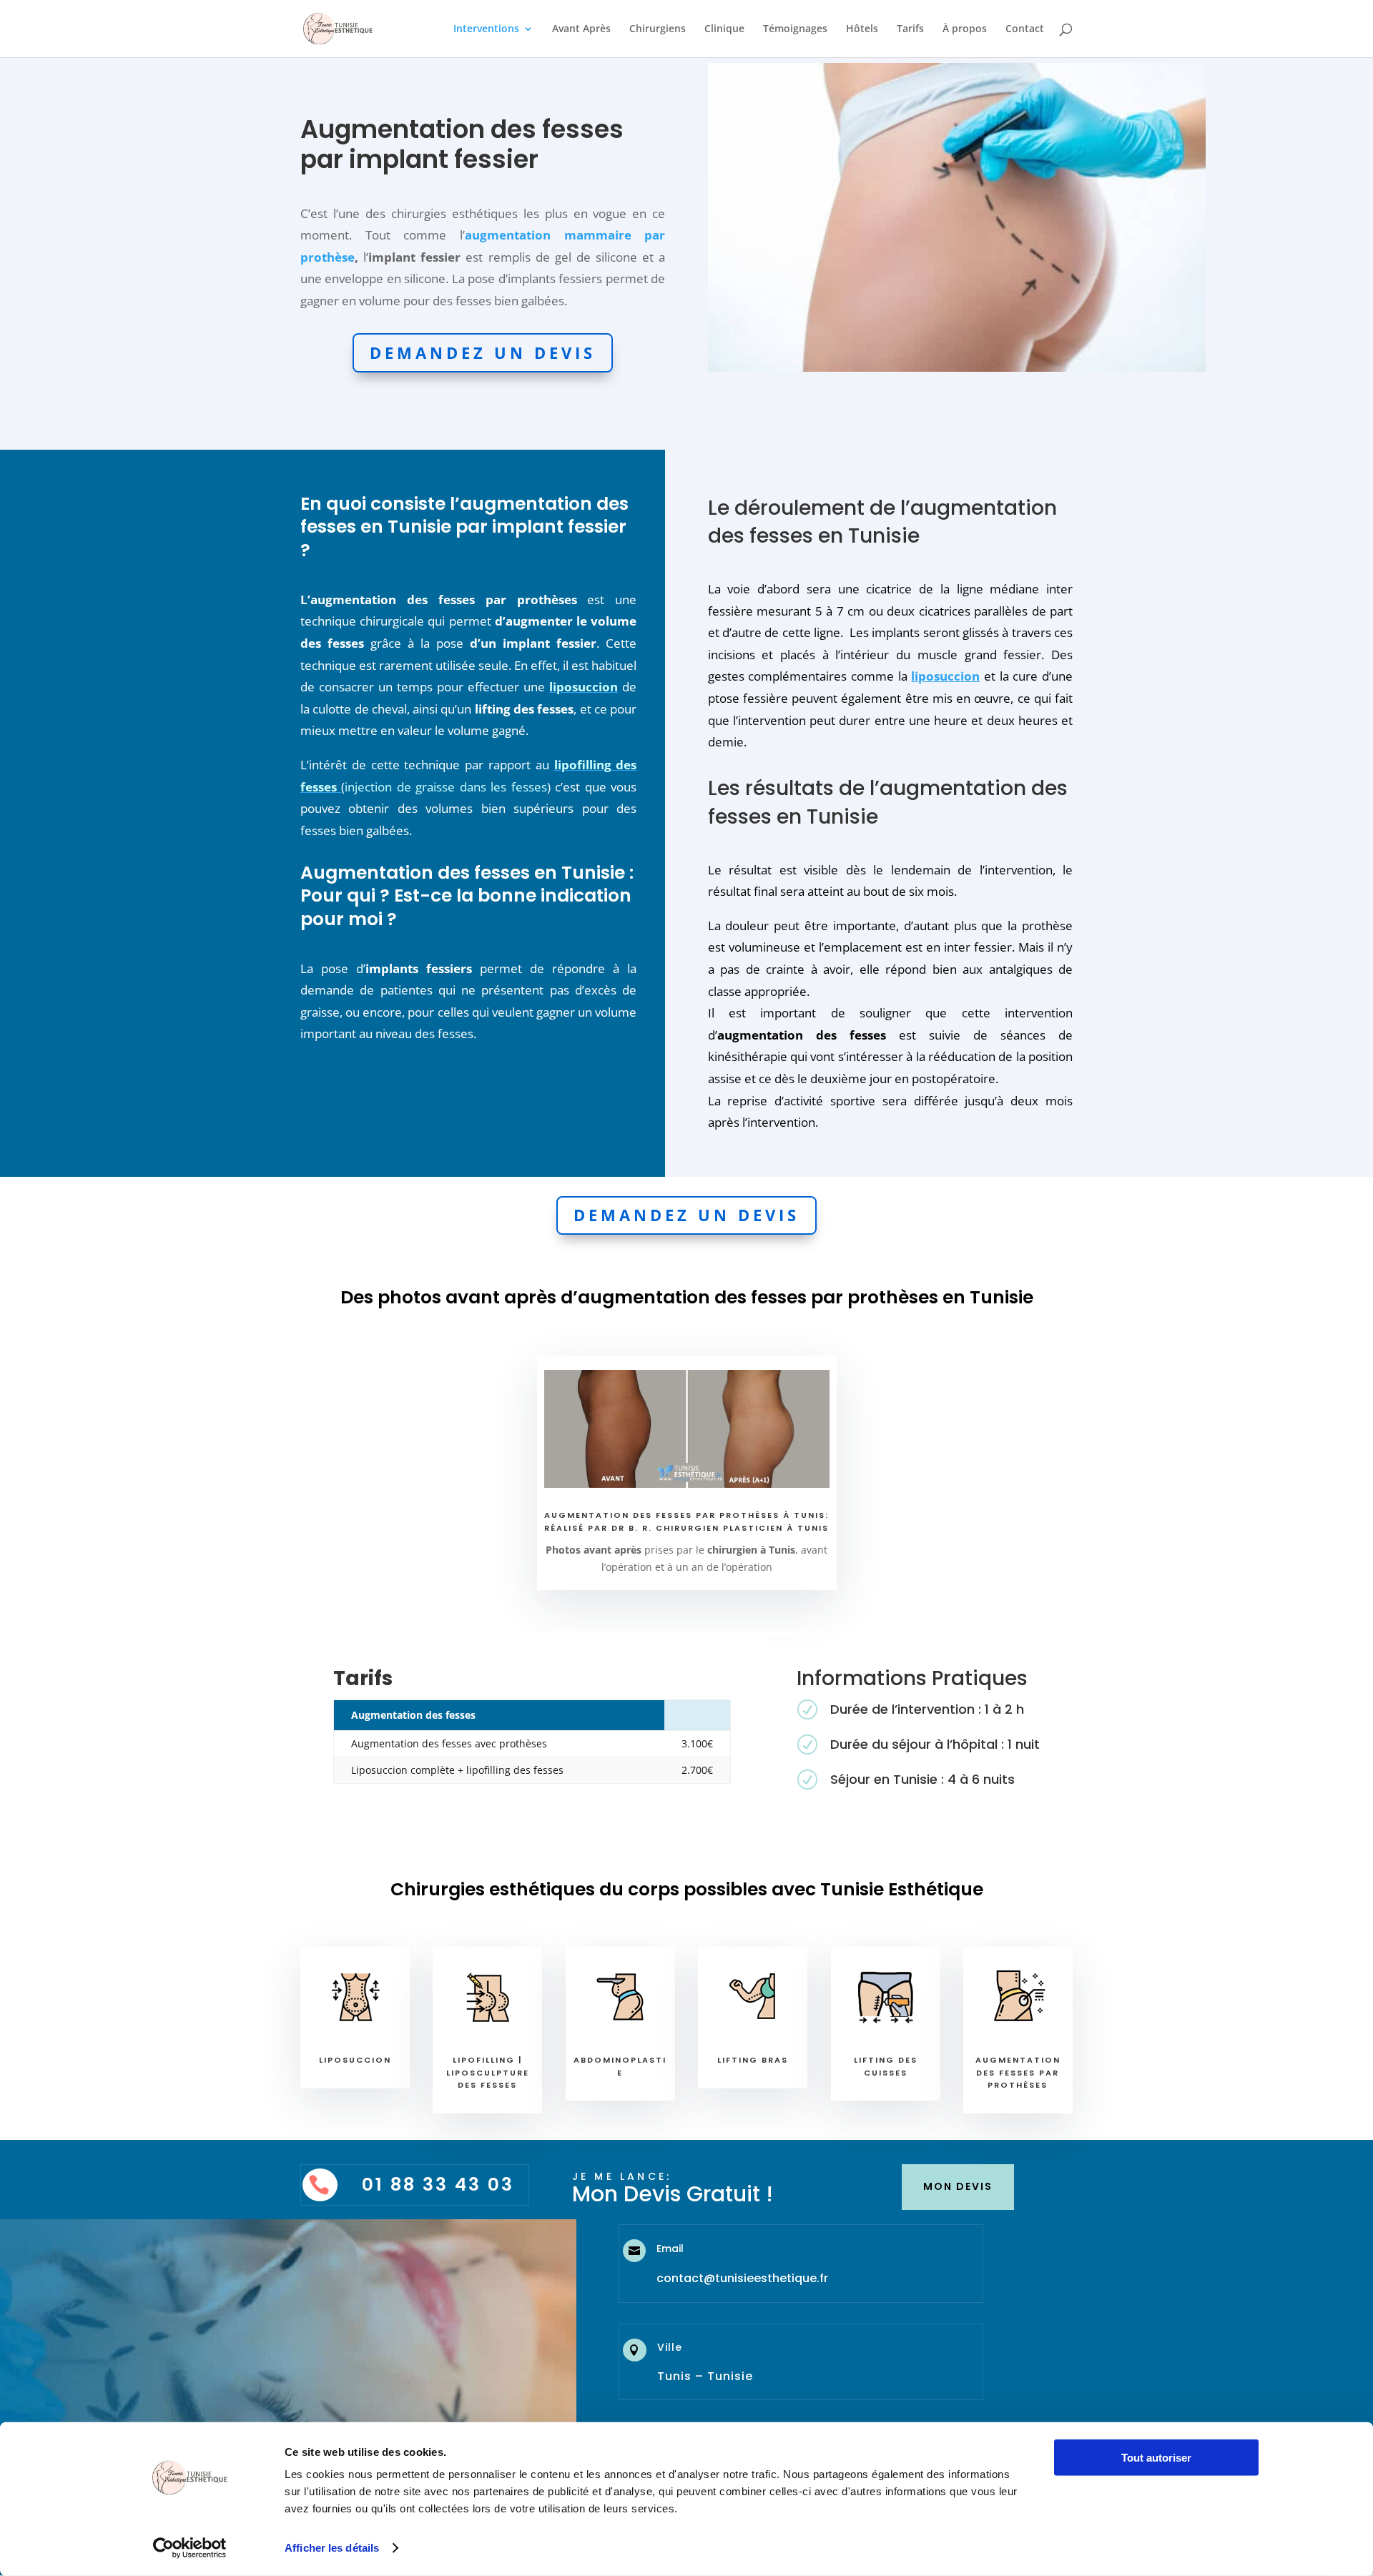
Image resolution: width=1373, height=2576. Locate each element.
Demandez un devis (483, 352)
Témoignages (795, 29)
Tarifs (910, 29)
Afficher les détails (332, 2548)
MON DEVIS (958, 2186)
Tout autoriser (1156, 2458)
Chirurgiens (658, 29)
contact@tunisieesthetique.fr (742, 2278)
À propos (965, 29)
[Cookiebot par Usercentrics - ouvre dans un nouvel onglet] (190, 2548)
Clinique (724, 29)
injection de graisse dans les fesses (446, 787)
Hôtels (862, 29)
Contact (1025, 29)
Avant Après (581, 29)
